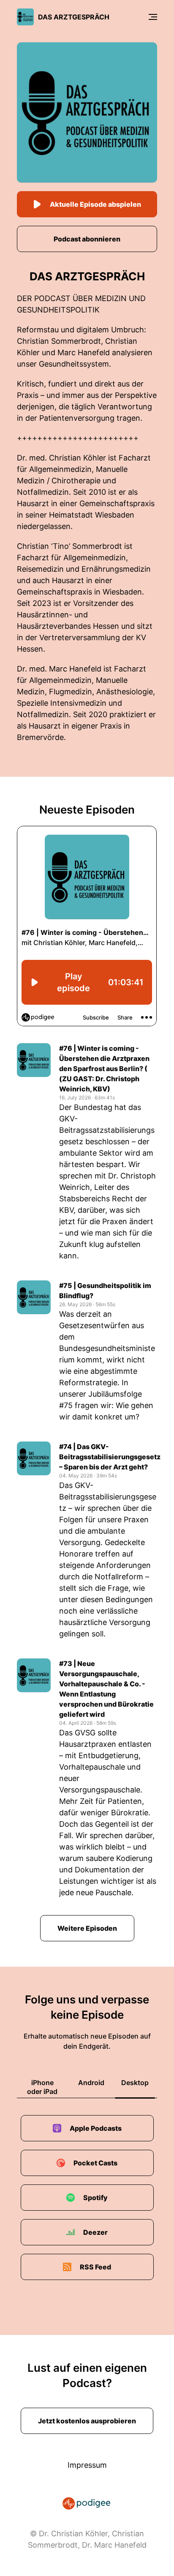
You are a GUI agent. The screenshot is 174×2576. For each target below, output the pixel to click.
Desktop (135, 2083)
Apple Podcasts (96, 2128)
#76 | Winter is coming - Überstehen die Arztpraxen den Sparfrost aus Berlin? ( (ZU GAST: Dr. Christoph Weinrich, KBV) (104, 1069)
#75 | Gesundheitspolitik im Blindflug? (105, 1291)
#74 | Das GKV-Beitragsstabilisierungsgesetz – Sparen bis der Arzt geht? (108, 1457)
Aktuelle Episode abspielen (95, 204)
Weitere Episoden (87, 1928)
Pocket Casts (95, 2163)
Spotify (95, 2198)
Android (91, 2083)
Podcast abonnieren (87, 239)
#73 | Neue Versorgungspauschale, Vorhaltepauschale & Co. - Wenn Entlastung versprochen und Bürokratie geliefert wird (106, 1689)
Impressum (87, 2465)
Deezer (95, 2232)
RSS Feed (95, 2267)
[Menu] (153, 17)
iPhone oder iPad (42, 2087)
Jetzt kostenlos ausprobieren (87, 2421)
